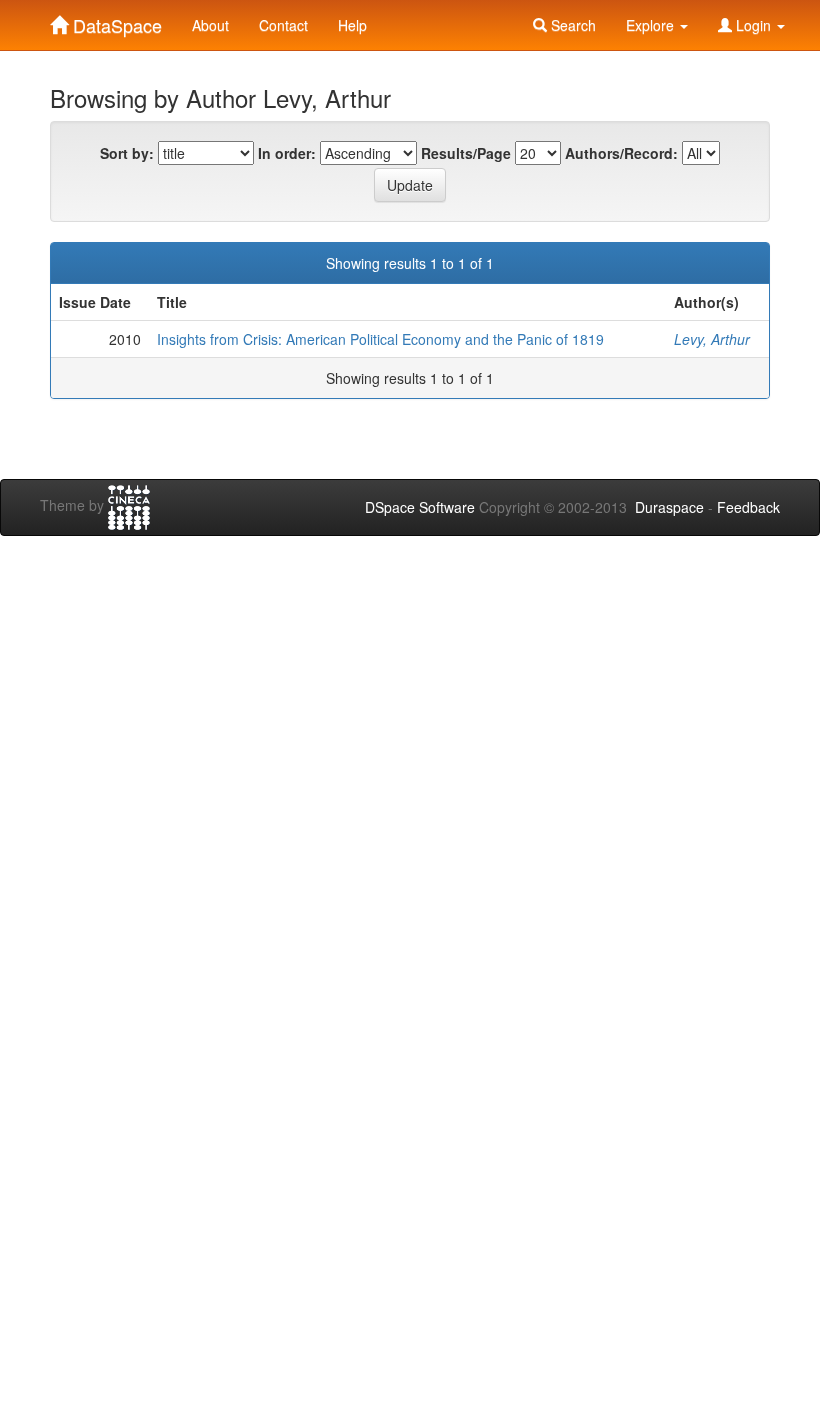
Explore (652, 25)
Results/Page (466, 153)
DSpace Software (420, 507)
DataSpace (115, 21)
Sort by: (127, 153)
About (210, 25)
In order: (287, 153)
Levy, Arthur (712, 339)
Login (753, 25)
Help (352, 25)
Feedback (748, 507)
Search (571, 25)
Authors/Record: (621, 153)
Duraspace (669, 507)
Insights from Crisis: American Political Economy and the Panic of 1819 (380, 339)
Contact (283, 25)
